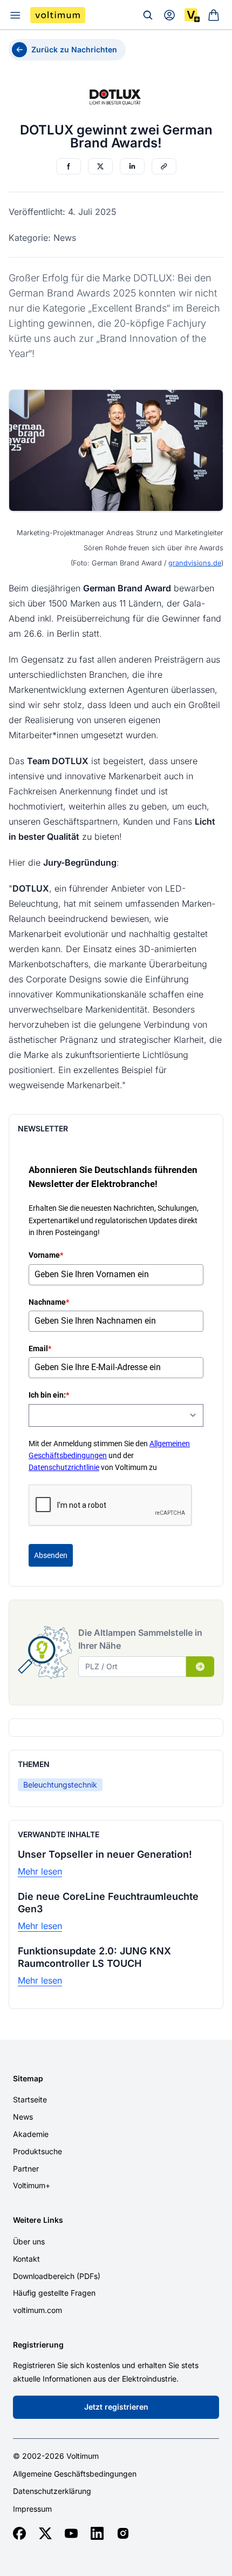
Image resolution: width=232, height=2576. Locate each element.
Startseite (30, 2099)
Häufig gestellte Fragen (54, 2293)
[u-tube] (71, 2533)
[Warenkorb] (214, 15)
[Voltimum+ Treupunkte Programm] (192, 15)
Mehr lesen (40, 1871)
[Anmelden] (169, 15)
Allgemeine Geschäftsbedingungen (75, 2474)
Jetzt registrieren (116, 2407)
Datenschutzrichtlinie (64, 1467)
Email (40, 1348)
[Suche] (148, 15)
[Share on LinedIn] (132, 166)
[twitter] (45, 2533)
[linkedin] (97, 2533)
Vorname (46, 1255)
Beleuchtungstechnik (60, 1785)
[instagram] (123, 2533)
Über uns (29, 2241)
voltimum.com (37, 2310)
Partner (26, 2169)
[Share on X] (100, 166)
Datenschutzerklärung (52, 2491)
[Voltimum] (58, 15)
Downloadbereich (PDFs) (57, 2276)
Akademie (31, 2134)
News (23, 2117)
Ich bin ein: (49, 1395)
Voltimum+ (32, 2185)
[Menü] (15, 15)
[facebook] (19, 2533)
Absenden (51, 1555)
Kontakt (26, 2259)
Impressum (32, 2509)
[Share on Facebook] (69, 166)
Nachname (49, 1302)
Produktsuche (37, 2151)
